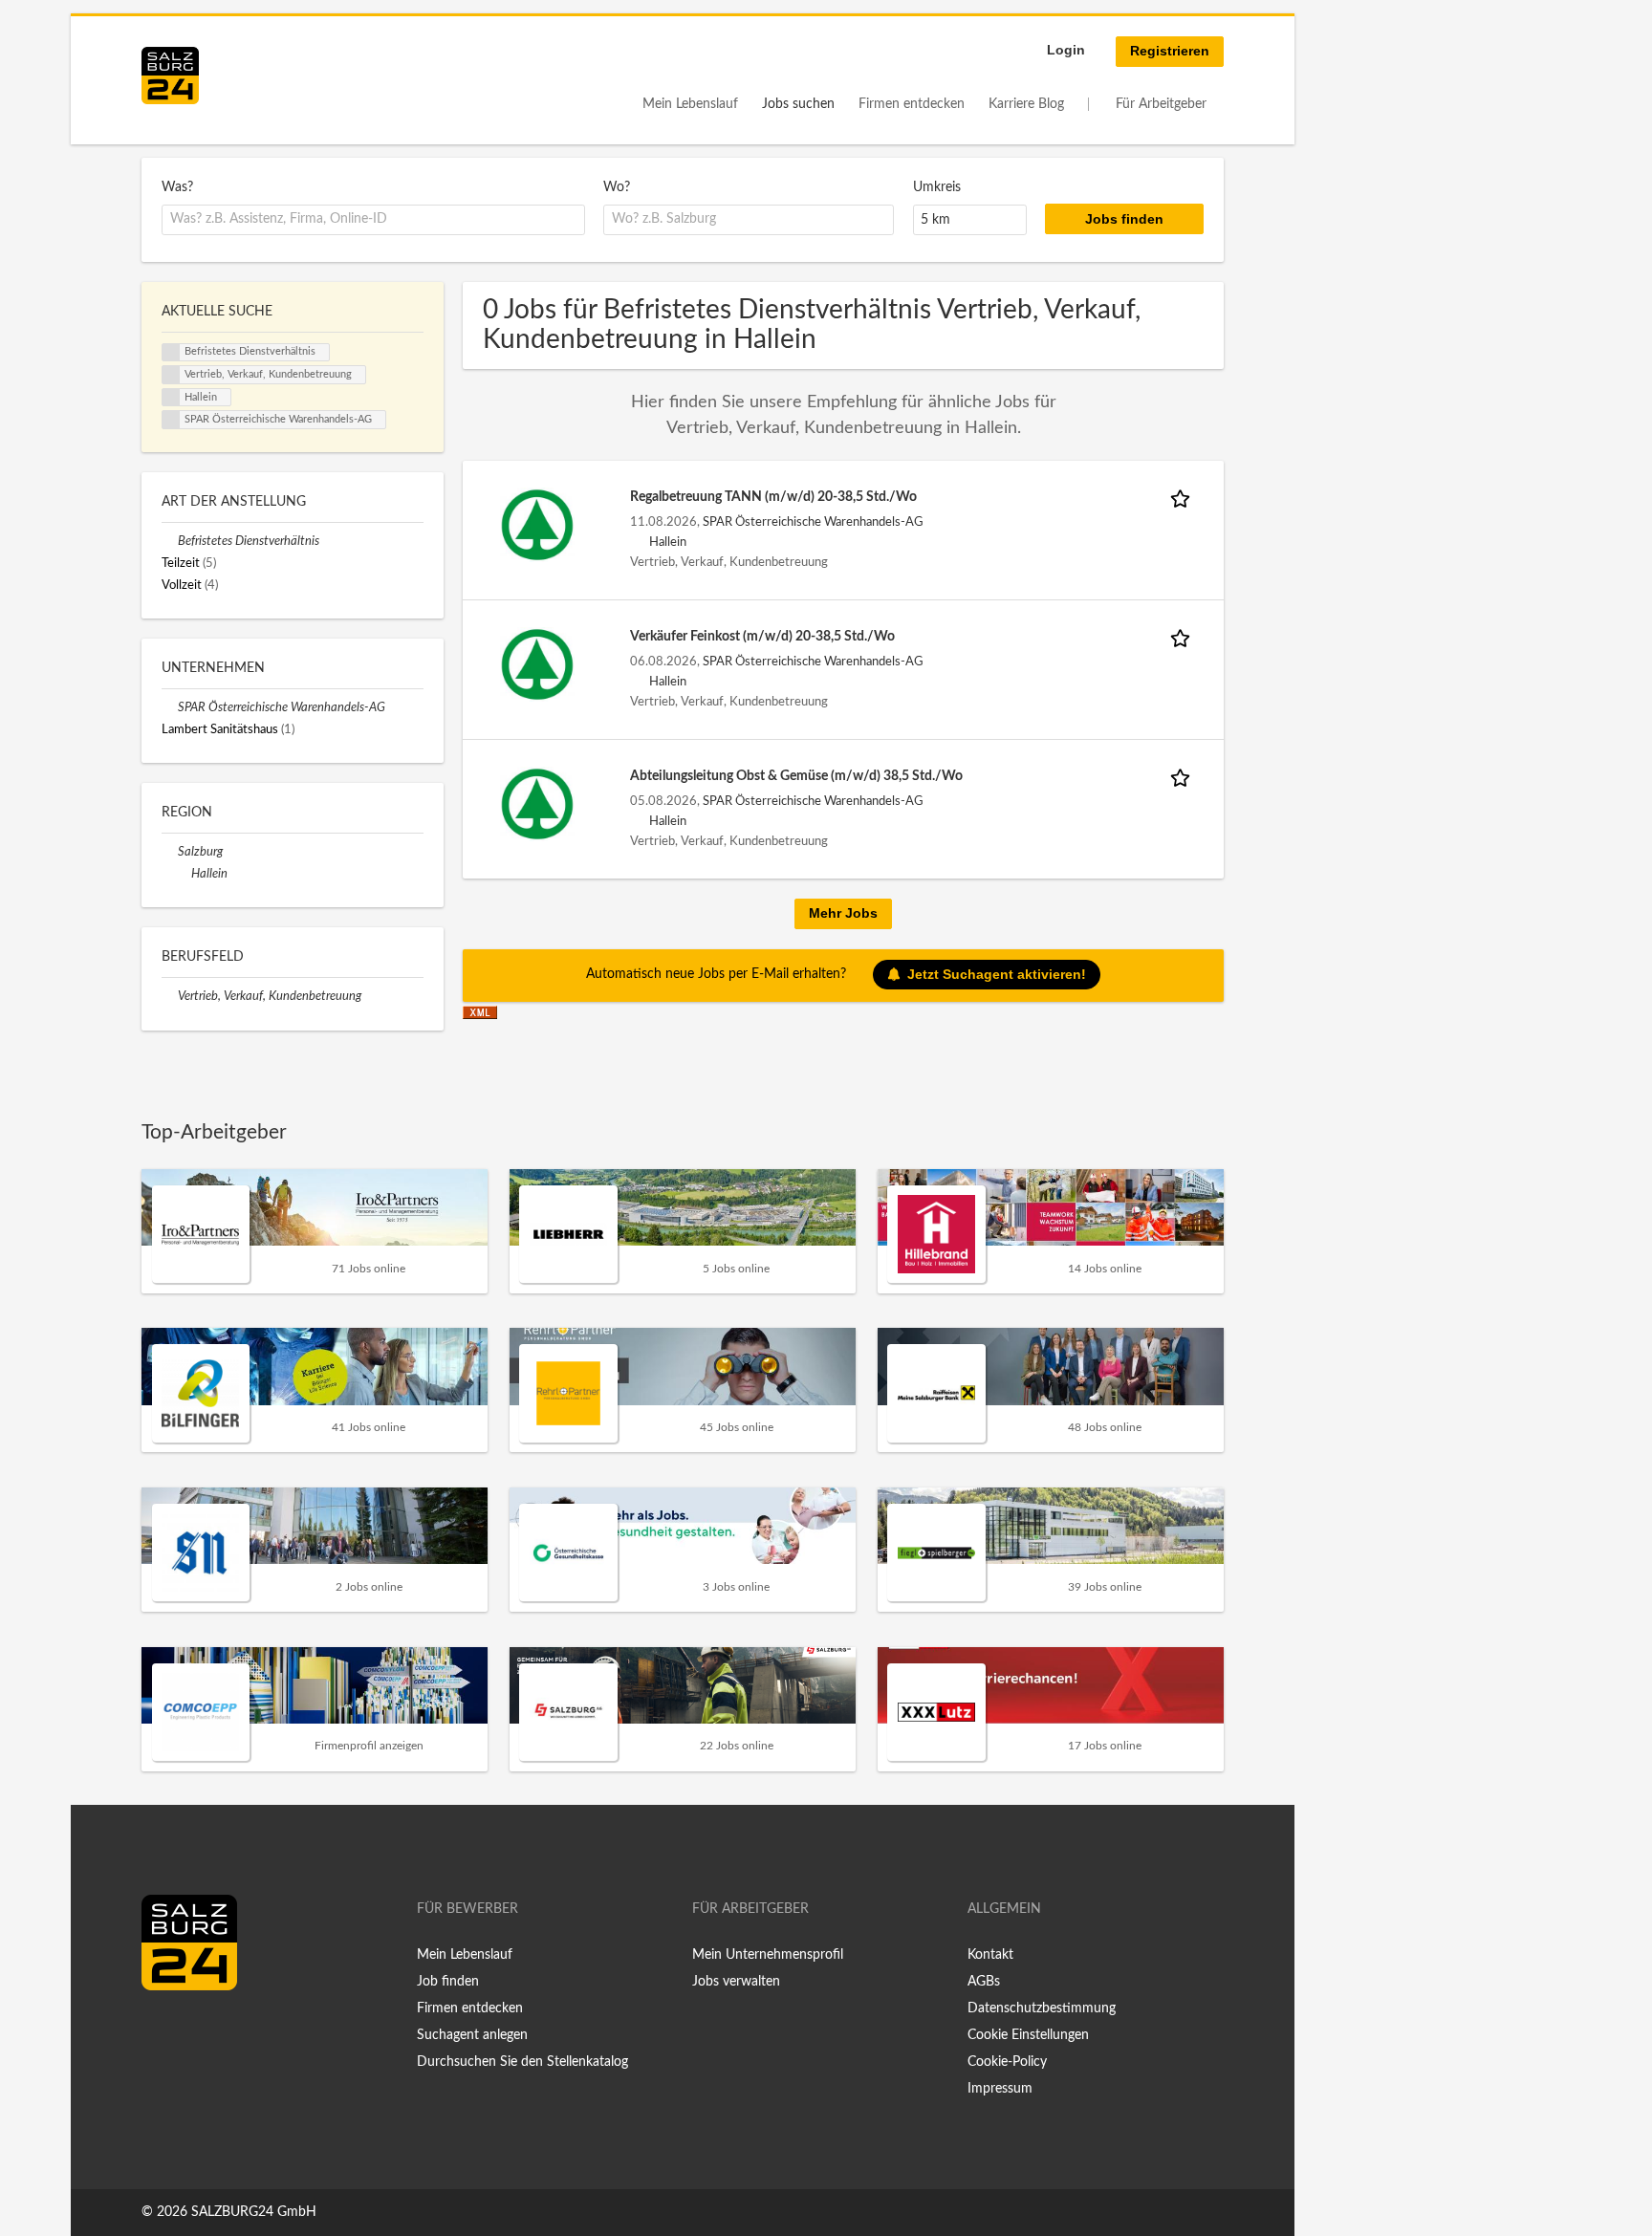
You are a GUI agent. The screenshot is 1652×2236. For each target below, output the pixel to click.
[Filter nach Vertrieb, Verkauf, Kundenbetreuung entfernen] (170, 996)
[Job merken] (1184, 498)
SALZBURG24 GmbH (254, 2212)
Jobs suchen (798, 104)
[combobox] (373, 220)
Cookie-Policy (1007, 2062)
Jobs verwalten (736, 1982)
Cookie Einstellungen (1028, 2035)
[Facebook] (163, 2030)
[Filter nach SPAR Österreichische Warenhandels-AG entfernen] (170, 707)
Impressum (1000, 2089)
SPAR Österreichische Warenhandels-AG (813, 522)
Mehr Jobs (843, 913)
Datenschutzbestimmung (1042, 2008)
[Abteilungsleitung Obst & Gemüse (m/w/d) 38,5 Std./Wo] (537, 804)
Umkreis (937, 187)
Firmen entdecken (912, 104)
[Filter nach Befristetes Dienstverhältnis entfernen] (170, 541)
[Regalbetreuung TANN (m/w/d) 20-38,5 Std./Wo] (537, 525)
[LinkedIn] (191, 2030)
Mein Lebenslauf (690, 104)
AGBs (984, 1982)
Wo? (617, 187)
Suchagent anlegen (472, 2035)
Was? (177, 187)
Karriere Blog (1026, 104)
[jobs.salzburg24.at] (170, 76)
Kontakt (990, 1955)
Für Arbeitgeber (1161, 104)
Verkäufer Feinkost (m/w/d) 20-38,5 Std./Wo (762, 637)
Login (1066, 50)
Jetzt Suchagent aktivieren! (997, 974)
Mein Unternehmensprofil (768, 1955)
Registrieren (1170, 51)
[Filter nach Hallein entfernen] (183, 874)
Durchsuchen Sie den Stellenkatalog (522, 2062)
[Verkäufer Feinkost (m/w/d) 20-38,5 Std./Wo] (537, 664)
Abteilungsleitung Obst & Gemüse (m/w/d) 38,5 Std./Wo (796, 776)
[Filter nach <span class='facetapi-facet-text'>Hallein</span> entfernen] (171, 398)
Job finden (448, 1982)
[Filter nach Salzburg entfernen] (170, 852)
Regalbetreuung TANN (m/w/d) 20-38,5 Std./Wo (773, 497)
